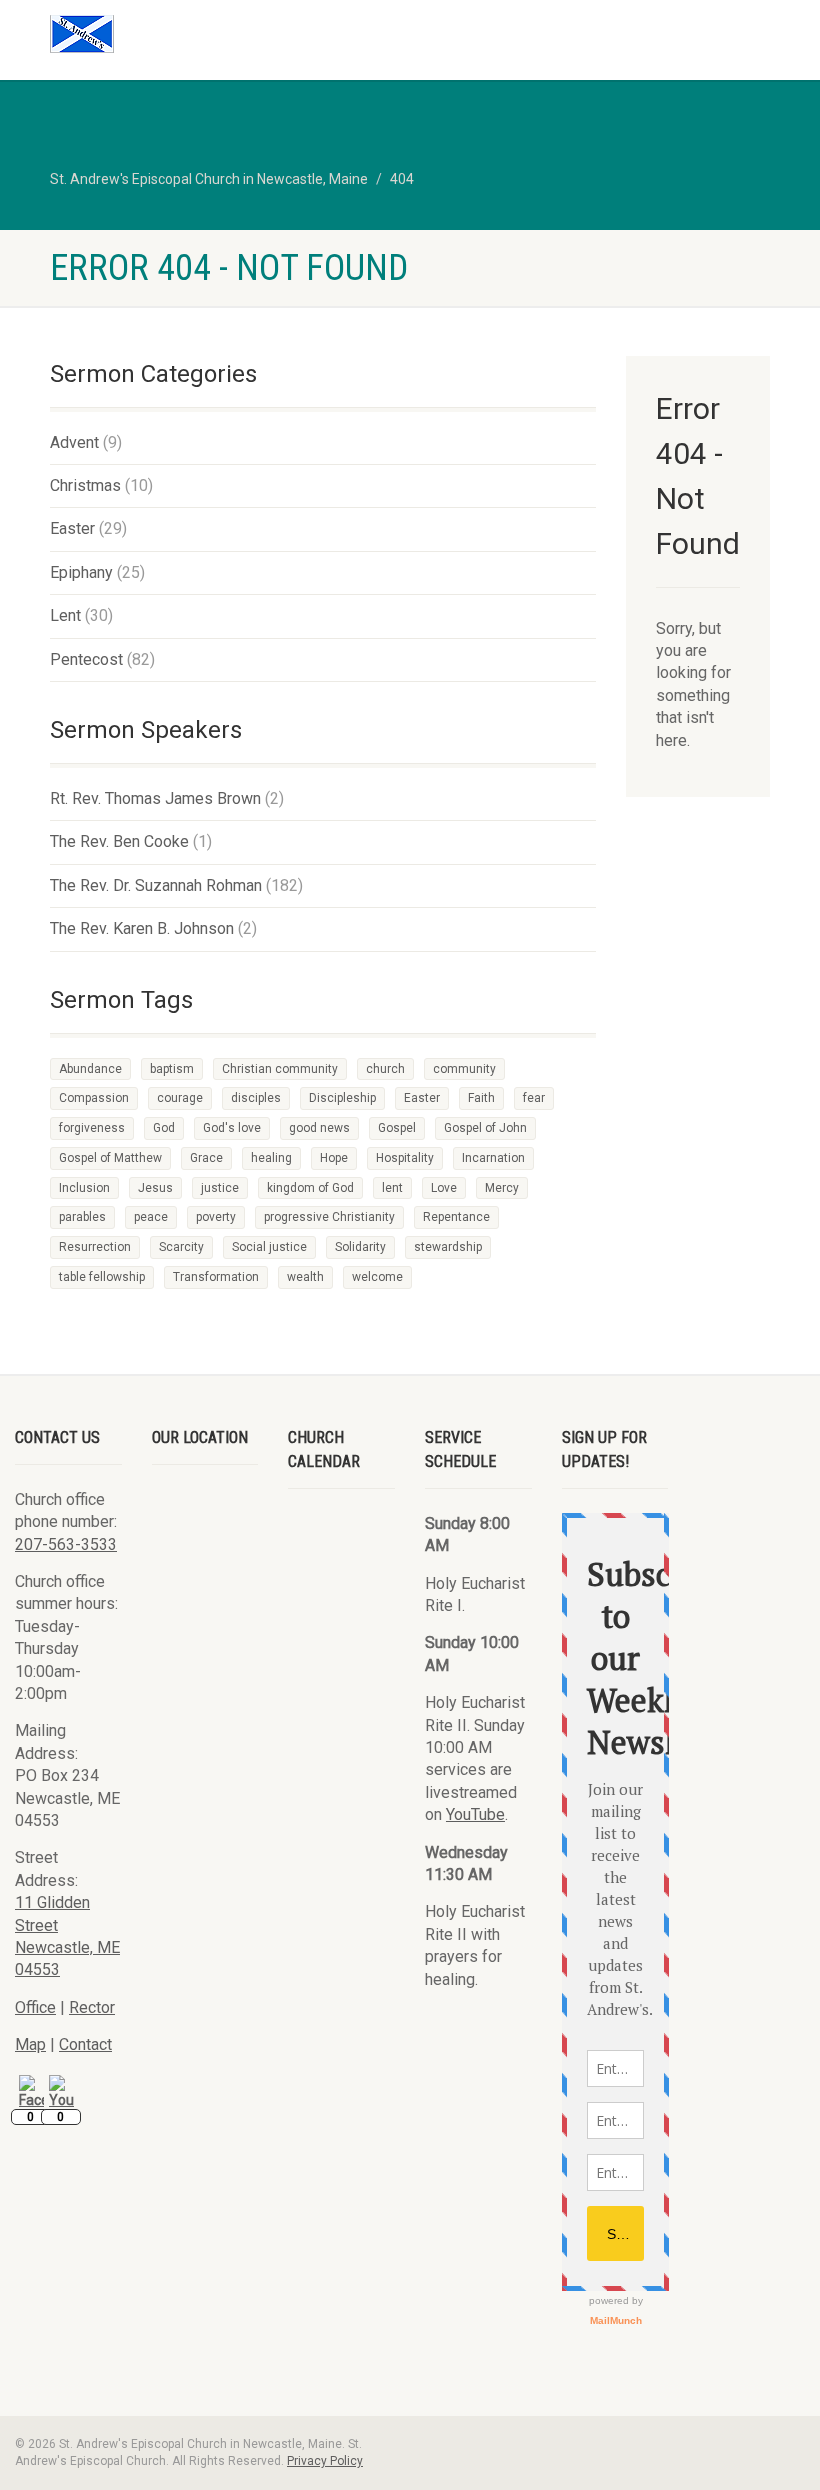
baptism (172, 1069)
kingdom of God (310, 1188)
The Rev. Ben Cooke (119, 841)
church (385, 1069)
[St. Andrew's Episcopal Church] (222, 34)
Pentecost (86, 659)
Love (444, 1188)
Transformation (216, 1277)
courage (180, 1098)
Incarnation (493, 1158)
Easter (72, 528)
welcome (377, 1277)
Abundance (90, 1069)
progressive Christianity (329, 1217)
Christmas (85, 485)
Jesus (155, 1188)
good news (319, 1128)
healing (271, 1158)
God (164, 1128)
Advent (74, 442)
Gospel (397, 1128)
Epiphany (81, 572)
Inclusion (84, 1188)
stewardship (448, 1247)
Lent (65, 615)
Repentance (456, 1217)
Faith (481, 1098)
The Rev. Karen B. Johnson (142, 928)
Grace (206, 1158)
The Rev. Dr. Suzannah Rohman (156, 885)
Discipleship (342, 1098)
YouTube (475, 1814)
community (464, 1069)
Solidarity (360, 1247)
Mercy (502, 1188)
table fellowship (102, 1277)
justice (220, 1188)
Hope (334, 1158)
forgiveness (92, 1128)
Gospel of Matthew (110, 1158)
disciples (256, 1098)
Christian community (280, 1069)
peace (151, 1217)
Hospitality (405, 1158)
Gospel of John (485, 1128)
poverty (216, 1217)
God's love (232, 1128)
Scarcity (181, 1247)
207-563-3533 (66, 1544)
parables (82, 1217)
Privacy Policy (325, 2461)
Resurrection (95, 1247)
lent (392, 1188)
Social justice (269, 1247)
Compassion (94, 1098)
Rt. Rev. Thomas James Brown (155, 798)
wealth (305, 1277)
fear (534, 1098)
